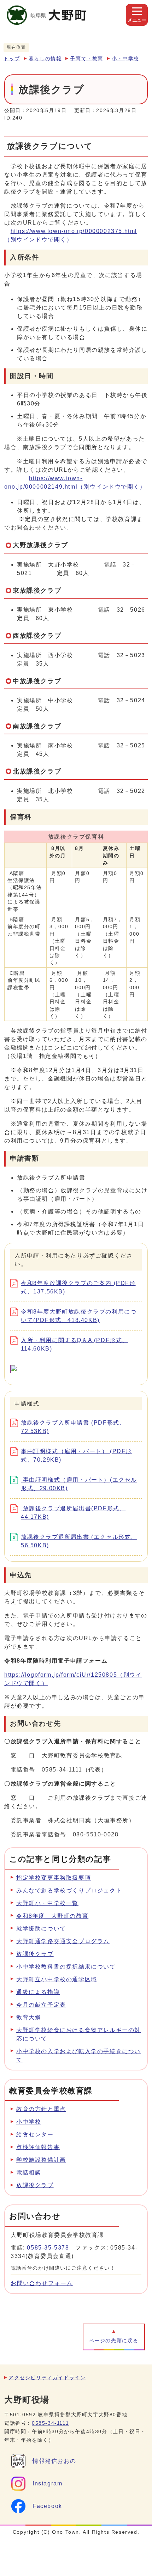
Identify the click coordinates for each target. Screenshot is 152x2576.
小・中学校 (125, 59)
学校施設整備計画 (41, 2160)
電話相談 (29, 2173)
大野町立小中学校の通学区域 (57, 1979)
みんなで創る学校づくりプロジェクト (69, 1890)
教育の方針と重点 (41, 2109)
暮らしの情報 (45, 59)
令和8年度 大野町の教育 (52, 1916)
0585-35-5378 (48, 2248)
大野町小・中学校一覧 (47, 1903)
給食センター (35, 2134)
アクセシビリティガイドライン (47, 2378)
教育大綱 (32, 2017)
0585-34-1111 (50, 2423)
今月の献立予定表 (41, 2005)
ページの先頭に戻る (114, 2341)
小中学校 (29, 2122)
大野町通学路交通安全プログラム (63, 1941)
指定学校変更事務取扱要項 (54, 1878)
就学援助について (41, 1929)
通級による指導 (38, 1992)
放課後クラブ (35, 1954)
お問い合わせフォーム (42, 2283)
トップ (12, 59)
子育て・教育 (87, 59)
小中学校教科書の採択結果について (66, 1967)
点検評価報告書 (38, 2147)
